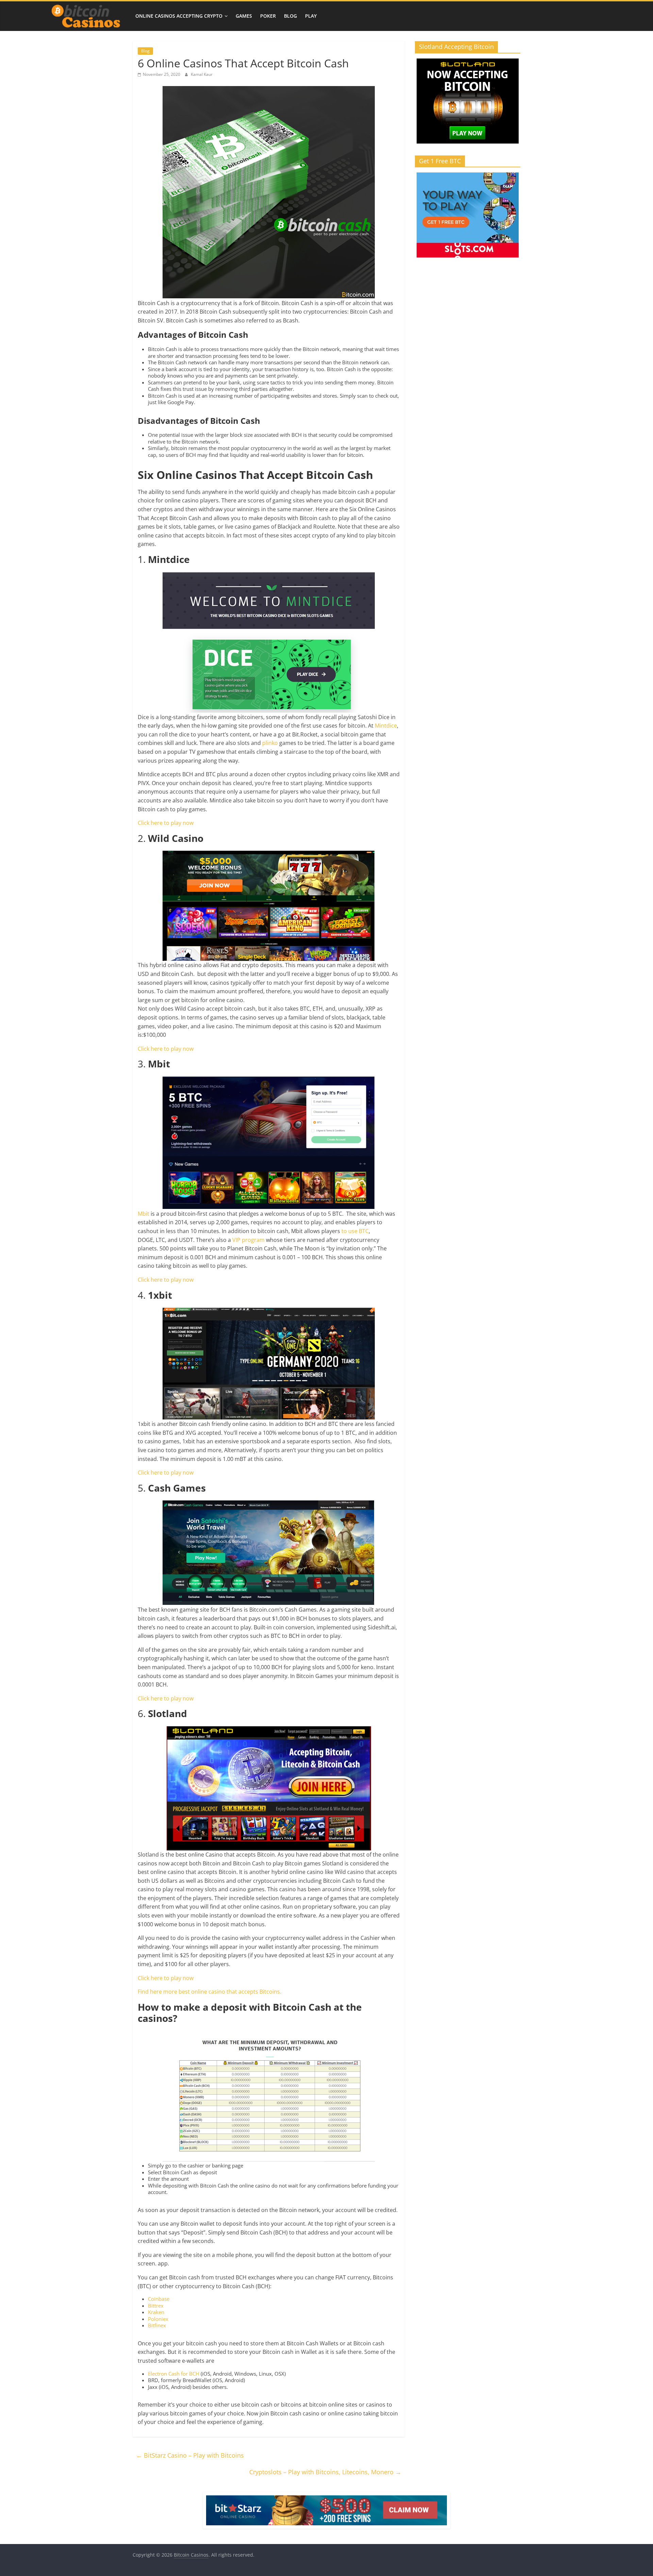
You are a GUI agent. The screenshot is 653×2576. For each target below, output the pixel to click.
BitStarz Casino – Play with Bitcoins (190, 2455)
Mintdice (386, 726)
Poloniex (158, 2319)
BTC (364, 1231)
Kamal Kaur (202, 74)
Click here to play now (166, 823)
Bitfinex (157, 2325)
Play (311, 16)
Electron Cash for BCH (174, 2374)
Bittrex (156, 2306)
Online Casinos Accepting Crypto (179, 16)
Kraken (156, 2312)
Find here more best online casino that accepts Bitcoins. (210, 1992)
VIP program (248, 1240)
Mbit (144, 1214)
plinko (270, 743)
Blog (290, 16)
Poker (268, 16)
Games (244, 16)
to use (349, 1231)
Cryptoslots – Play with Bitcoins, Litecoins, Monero (325, 2472)
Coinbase (159, 2299)
